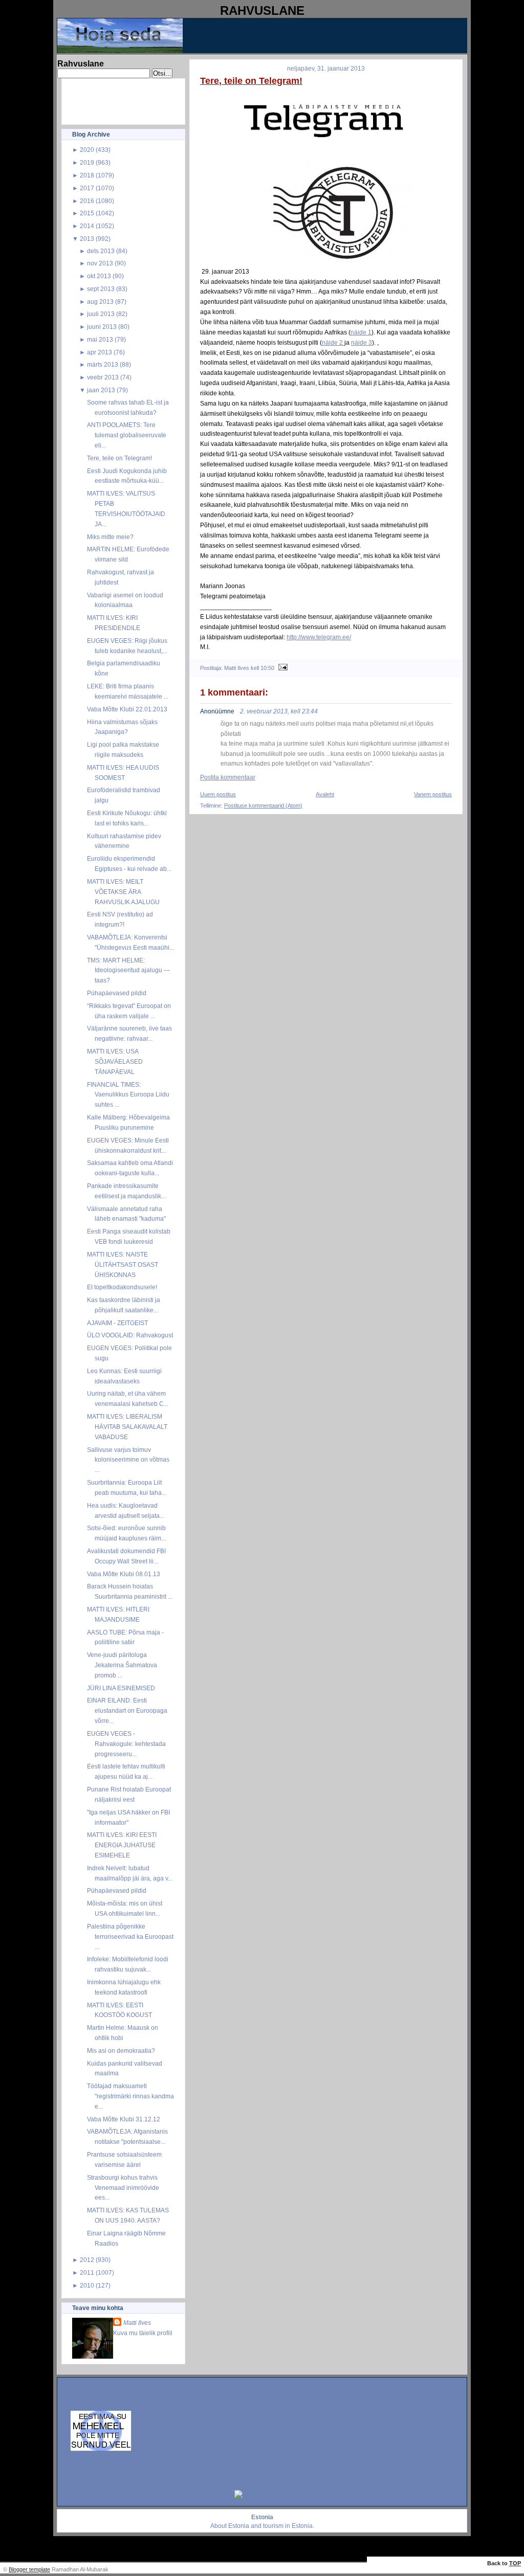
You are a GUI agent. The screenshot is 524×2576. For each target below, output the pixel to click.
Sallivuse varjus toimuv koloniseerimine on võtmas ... (128, 1460)
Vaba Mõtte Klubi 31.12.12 (124, 2119)
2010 (87, 2285)
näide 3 (362, 342)
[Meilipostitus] (282, 668)
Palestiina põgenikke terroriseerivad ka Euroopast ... (130, 1936)
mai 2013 (100, 339)
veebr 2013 (103, 377)
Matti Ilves (137, 2323)
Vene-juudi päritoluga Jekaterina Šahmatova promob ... (122, 1665)
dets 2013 (101, 251)
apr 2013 (100, 352)
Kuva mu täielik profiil (143, 2333)
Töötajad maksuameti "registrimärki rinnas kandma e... (130, 2096)
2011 (87, 2272)
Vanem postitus (433, 794)
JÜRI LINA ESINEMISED (121, 1688)
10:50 (267, 668)
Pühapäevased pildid (117, 993)
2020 (87, 150)
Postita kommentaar (228, 777)
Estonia (239, 2526)
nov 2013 (100, 263)
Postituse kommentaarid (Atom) (263, 805)
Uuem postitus (218, 794)
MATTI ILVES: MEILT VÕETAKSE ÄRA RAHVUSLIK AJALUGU (123, 892)
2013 (87, 239)
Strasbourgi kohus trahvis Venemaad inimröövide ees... (123, 2188)
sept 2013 (101, 289)
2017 (87, 188)
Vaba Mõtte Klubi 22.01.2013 (127, 709)
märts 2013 (103, 364)
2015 (87, 213)
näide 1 (361, 332)
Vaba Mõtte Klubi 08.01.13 (124, 1574)
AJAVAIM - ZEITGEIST (117, 1323)
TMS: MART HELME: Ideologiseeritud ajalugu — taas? (128, 970)
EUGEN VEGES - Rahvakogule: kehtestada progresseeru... (126, 1744)
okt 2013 (99, 276)
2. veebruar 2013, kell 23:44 (279, 711)
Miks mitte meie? (110, 537)
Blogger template (29, 2569)
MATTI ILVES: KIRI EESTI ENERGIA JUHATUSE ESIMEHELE (122, 1845)
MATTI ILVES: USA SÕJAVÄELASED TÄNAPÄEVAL (115, 1061)
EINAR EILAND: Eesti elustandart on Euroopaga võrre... (127, 1710)
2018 (87, 175)
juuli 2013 (101, 314)
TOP (515, 2563)
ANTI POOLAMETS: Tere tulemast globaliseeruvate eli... (127, 435)
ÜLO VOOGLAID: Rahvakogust (130, 1335)
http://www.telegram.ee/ (319, 637)
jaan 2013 (101, 390)
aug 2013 (100, 301)
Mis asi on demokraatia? (121, 2051)
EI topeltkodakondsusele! (122, 1287)
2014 (87, 226)
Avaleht (325, 794)
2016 (87, 201)
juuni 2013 (102, 327)
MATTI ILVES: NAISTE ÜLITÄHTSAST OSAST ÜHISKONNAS (123, 1264)
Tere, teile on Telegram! (119, 458)
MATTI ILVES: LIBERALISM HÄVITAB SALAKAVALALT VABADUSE (127, 1427)
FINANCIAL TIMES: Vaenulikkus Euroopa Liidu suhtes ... (128, 1095)
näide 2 (333, 342)
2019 (87, 162)
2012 (87, 2260)
